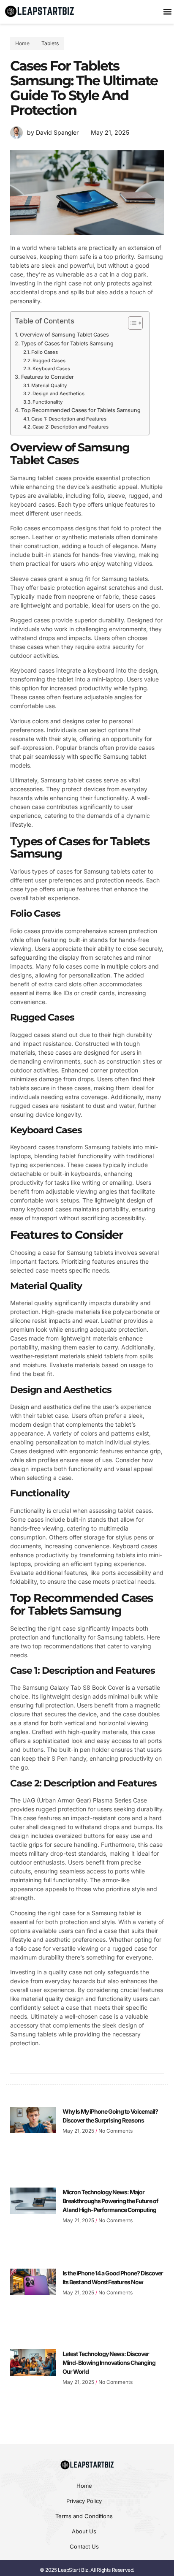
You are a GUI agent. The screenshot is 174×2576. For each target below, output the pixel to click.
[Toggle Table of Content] (131, 323)
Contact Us (84, 2546)
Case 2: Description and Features (71, 427)
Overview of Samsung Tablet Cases (64, 335)
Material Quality (49, 385)
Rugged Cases (49, 361)
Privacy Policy (84, 2501)
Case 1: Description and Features (69, 419)
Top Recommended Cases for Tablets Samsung (81, 410)
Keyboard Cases (51, 369)
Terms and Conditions (84, 2516)
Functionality (48, 402)
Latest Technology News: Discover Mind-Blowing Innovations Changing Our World (109, 2363)
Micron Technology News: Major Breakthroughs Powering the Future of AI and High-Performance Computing (110, 2201)
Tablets (50, 43)
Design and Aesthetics (58, 394)
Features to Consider (48, 377)
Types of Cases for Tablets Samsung (67, 343)
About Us (84, 2531)
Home (84, 2486)
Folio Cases (45, 352)
